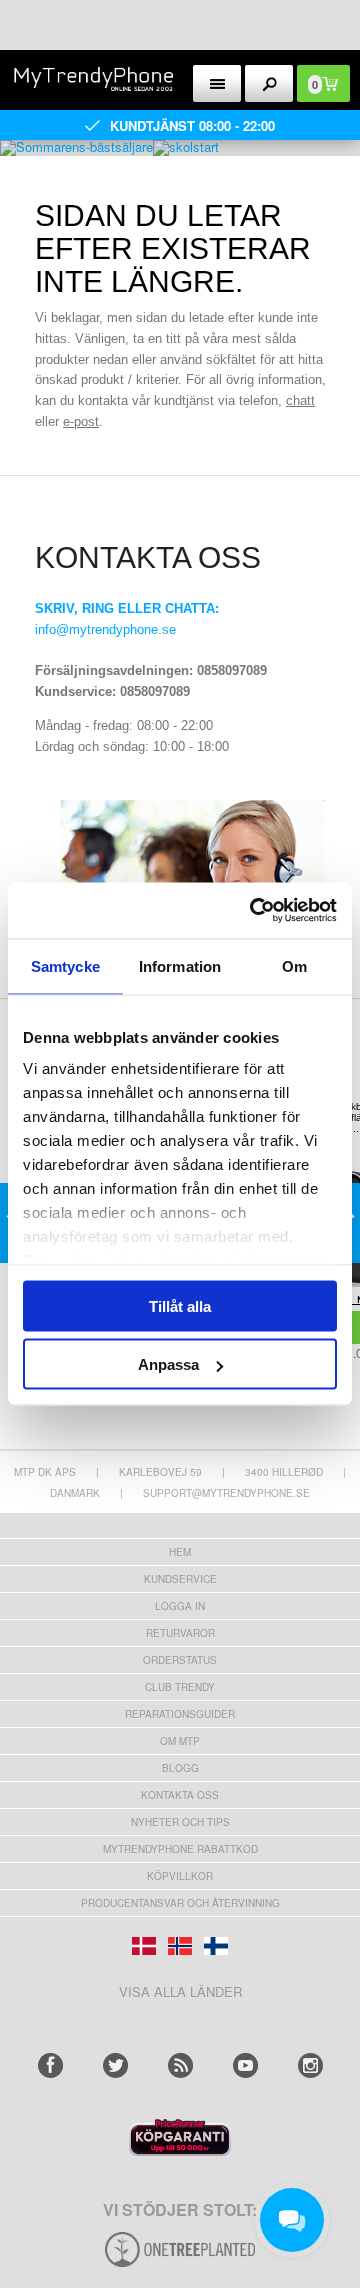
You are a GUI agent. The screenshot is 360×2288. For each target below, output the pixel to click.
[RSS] (180, 2065)
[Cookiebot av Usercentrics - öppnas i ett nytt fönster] (254, 911)
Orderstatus (180, 1660)
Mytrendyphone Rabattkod (180, 1849)
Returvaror (180, 1633)
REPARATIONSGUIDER (180, 1714)
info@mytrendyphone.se (105, 629)
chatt (300, 400)
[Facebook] (50, 2065)
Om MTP (180, 1741)
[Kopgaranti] (180, 2150)
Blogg (180, 1768)
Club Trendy (180, 1687)
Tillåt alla (180, 1305)
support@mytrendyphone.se (226, 1493)
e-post (81, 421)
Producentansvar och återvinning (180, 1903)
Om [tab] (294, 965)
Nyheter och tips (180, 1822)
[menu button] (217, 83)
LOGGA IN (180, 1606)
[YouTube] (245, 2065)
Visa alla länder (180, 1991)
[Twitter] (115, 2065)
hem (180, 1552)
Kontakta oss (180, 1795)
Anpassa (168, 1364)
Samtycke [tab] (65, 965)
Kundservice (180, 1579)
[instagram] (310, 2065)
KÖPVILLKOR (180, 1876)
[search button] (269, 83)
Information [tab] (180, 965)
